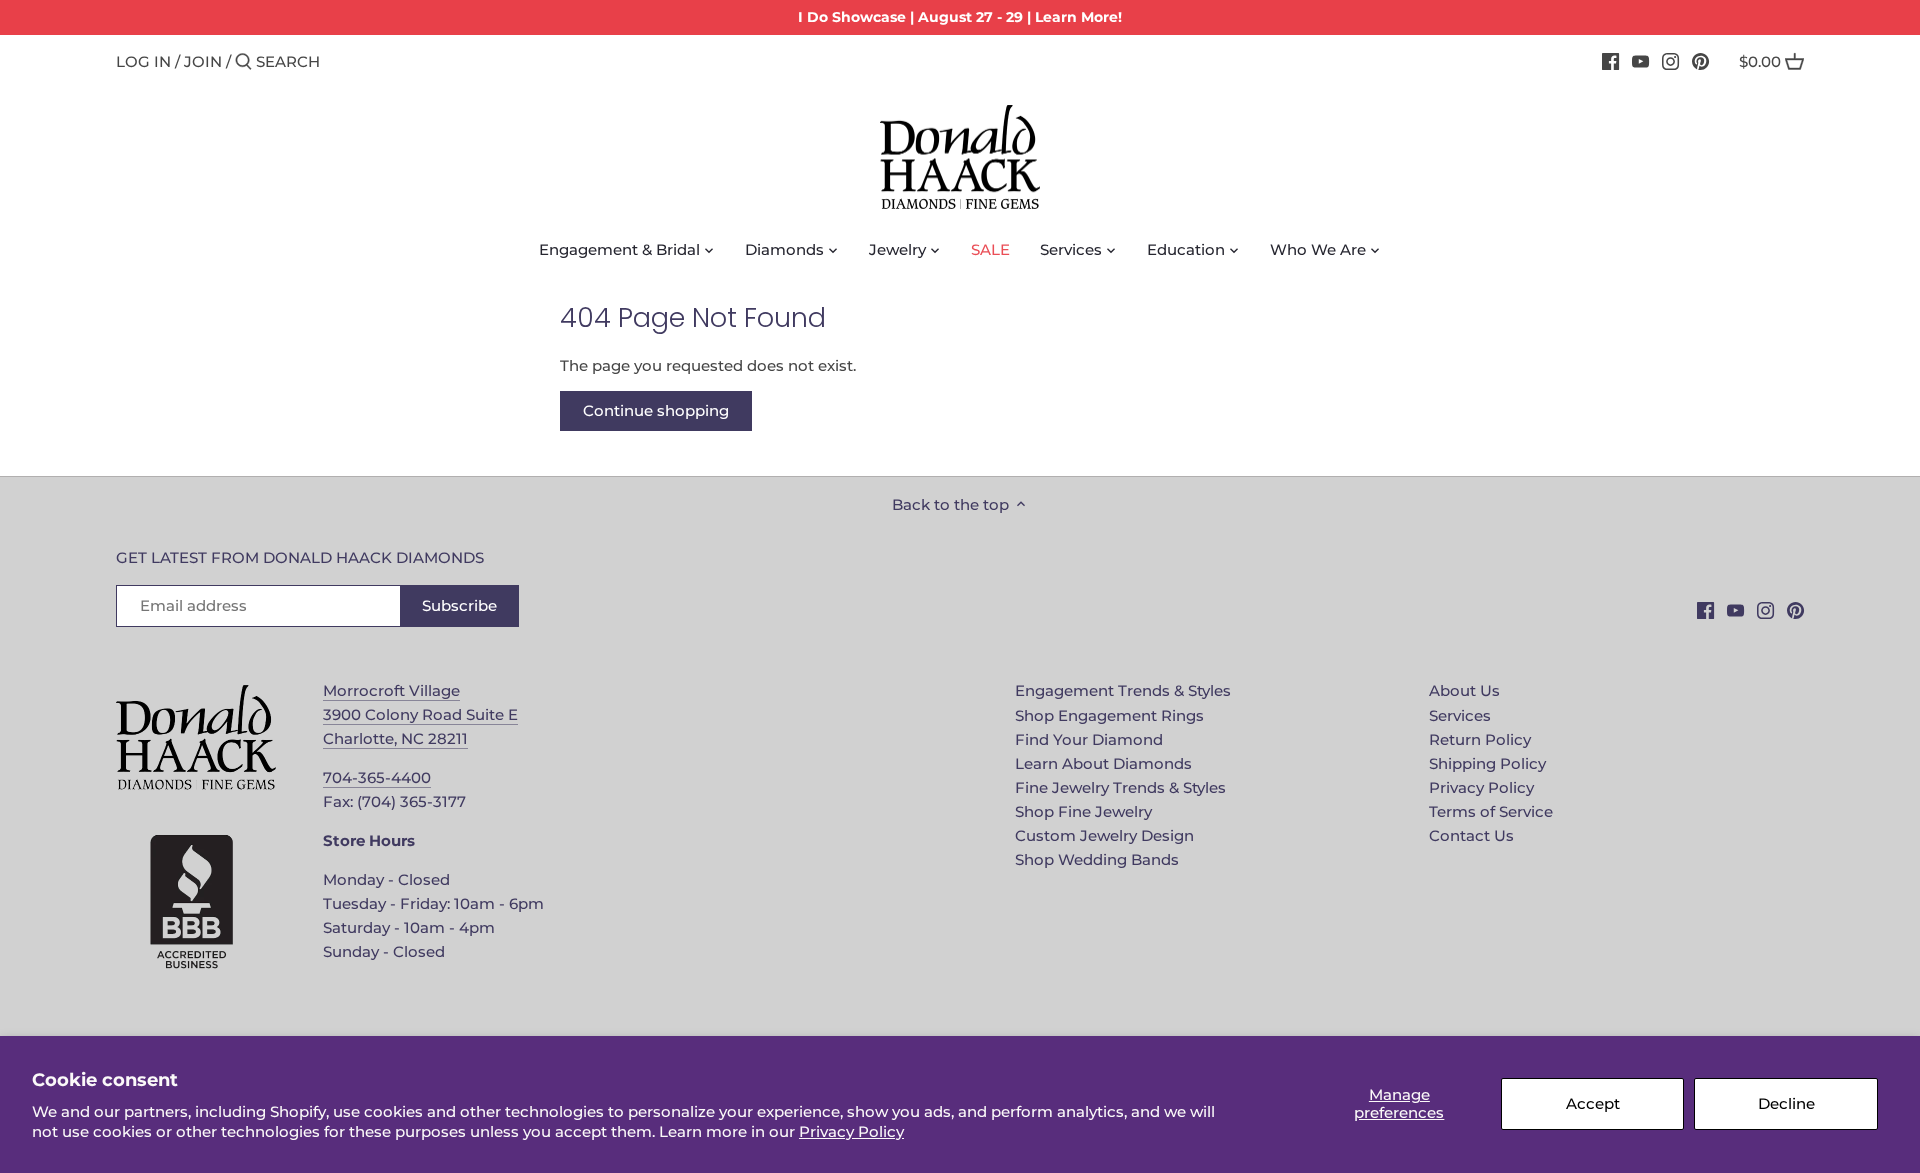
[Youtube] (1640, 61)
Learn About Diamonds (1103, 763)
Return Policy (1480, 739)
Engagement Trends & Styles (1123, 690)
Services (1460, 715)
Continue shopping (656, 410)
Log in (143, 61)
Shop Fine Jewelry (1083, 811)
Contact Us (1471, 835)
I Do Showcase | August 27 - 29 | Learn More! (960, 17)
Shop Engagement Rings (1109, 715)
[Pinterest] (1700, 61)
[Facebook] (1610, 61)
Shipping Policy (1487, 763)
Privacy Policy (851, 1131)
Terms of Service (1491, 811)
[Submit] (243, 62)
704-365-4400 (377, 777)
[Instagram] (1670, 61)
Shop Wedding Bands (1097, 859)
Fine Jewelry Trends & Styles (1120, 787)
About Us (1464, 690)
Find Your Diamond (1089, 739)
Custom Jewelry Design (1104, 835)
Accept (1593, 1103)
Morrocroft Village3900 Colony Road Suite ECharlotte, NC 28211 (420, 714)
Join (203, 61)
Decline (1786, 1103)
